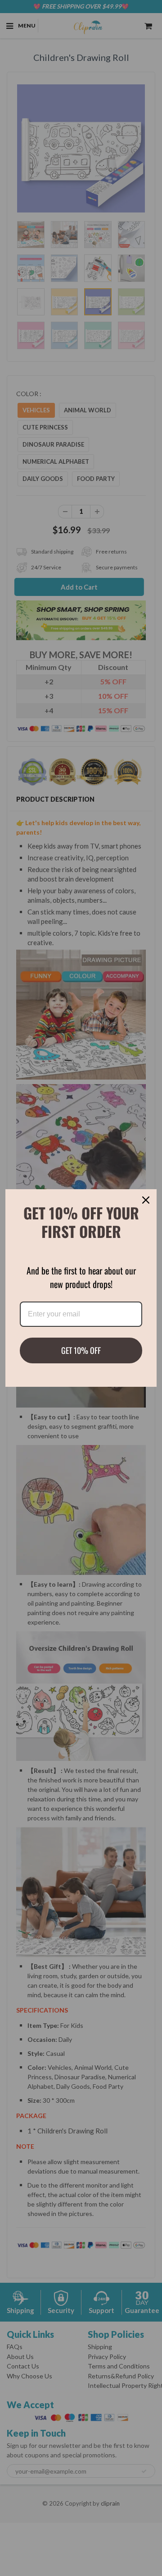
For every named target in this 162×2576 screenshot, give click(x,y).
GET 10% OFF (81, 1350)
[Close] (146, 1200)
